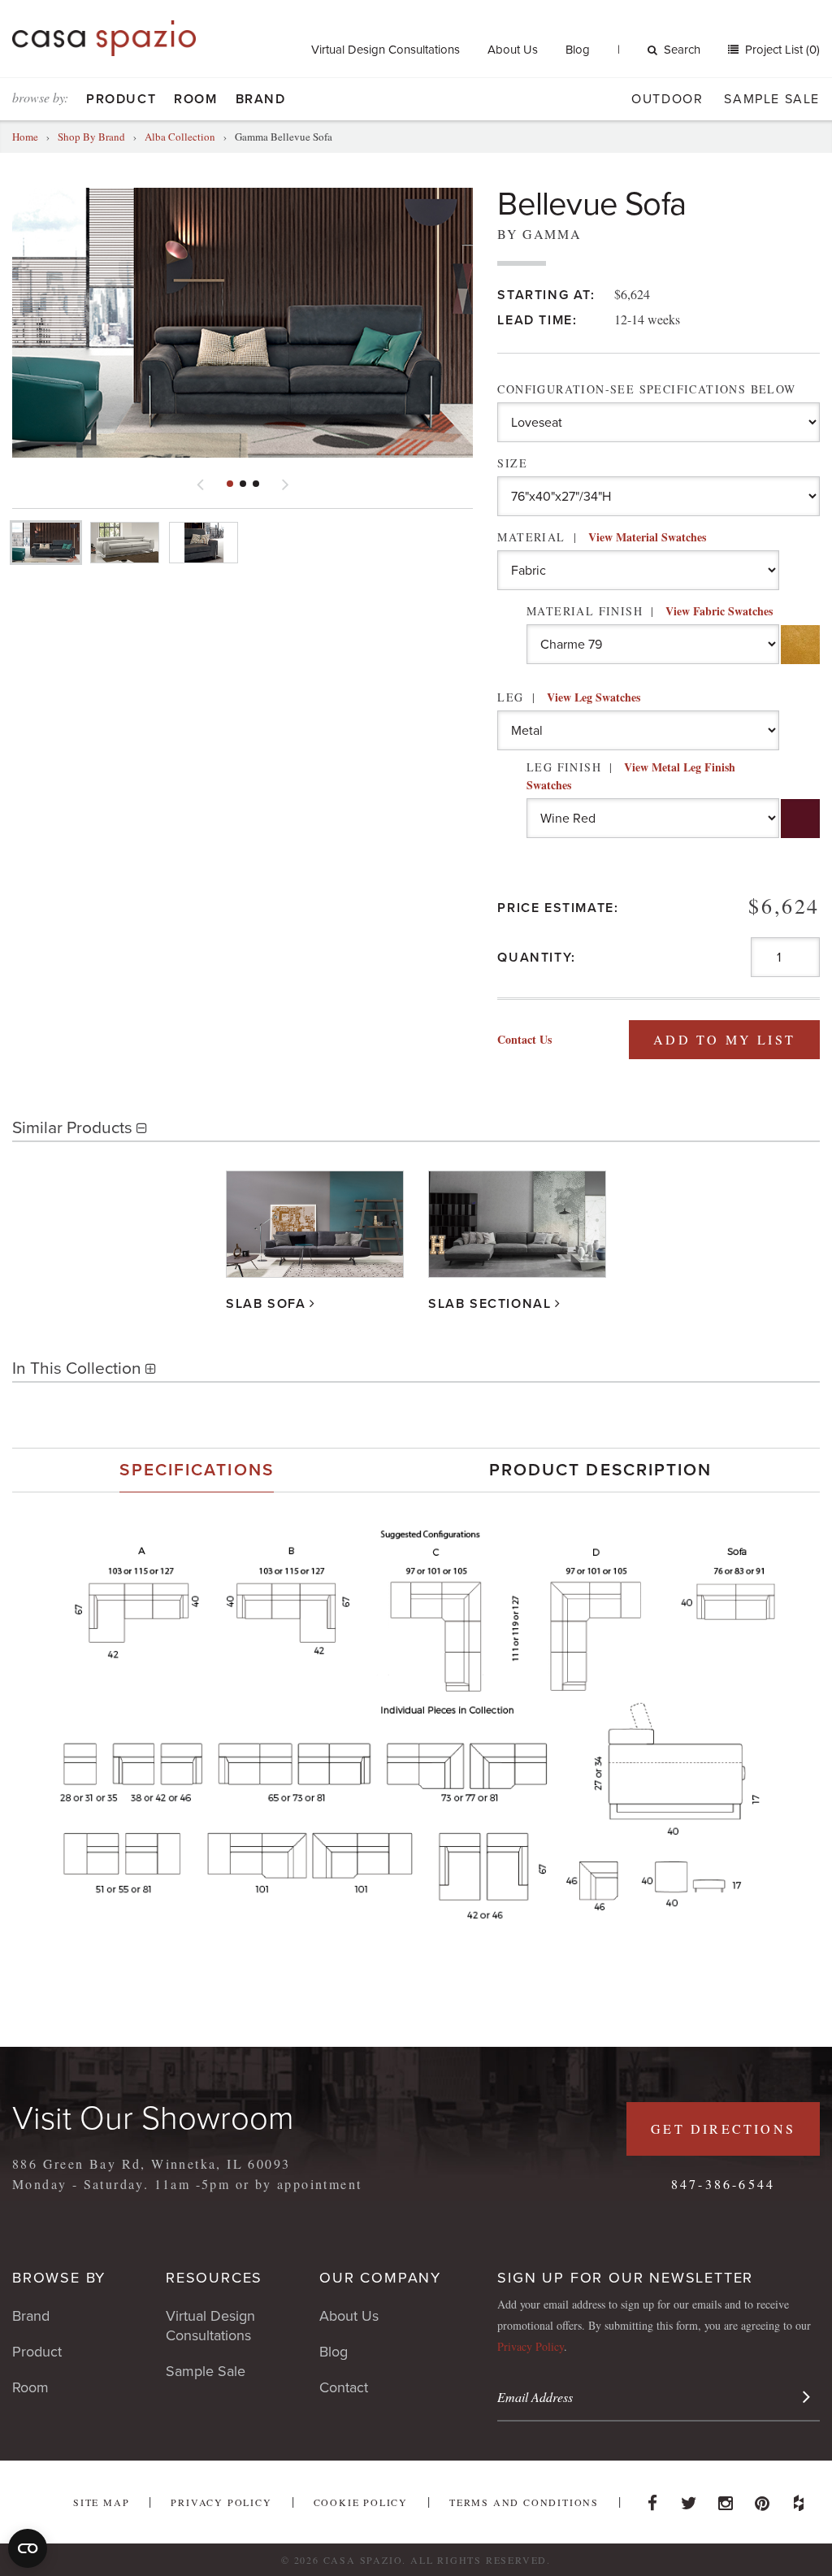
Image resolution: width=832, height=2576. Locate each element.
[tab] (197, 1470)
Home (25, 137)
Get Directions (723, 2129)
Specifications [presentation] (196, 1470)
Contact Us (524, 1039)
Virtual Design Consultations (386, 50)
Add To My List (724, 1039)
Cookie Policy (361, 2502)
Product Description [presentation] (601, 1470)
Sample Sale (772, 99)
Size (512, 463)
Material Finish (650, 611)
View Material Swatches (647, 537)
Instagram (726, 2499)
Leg (568, 697)
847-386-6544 (723, 2184)
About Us (513, 50)
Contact (344, 2387)
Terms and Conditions (524, 2502)
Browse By (59, 2278)
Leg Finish (631, 776)
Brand (261, 99)
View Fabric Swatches (719, 611)
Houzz (799, 2499)
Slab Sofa (266, 1304)
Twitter (689, 2499)
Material (601, 537)
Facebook (652, 2499)
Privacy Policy (531, 2346)
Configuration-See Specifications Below (646, 389)
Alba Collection (180, 137)
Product (121, 99)
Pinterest (762, 2499)
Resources (214, 2278)
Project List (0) (781, 50)
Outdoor (667, 99)
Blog (578, 50)
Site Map (101, 2502)
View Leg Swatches (594, 697)
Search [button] (682, 50)
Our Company (380, 2278)
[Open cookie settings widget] (28, 2548)
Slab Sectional (490, 1304)
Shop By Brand (91, 137)
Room (195, 99)
